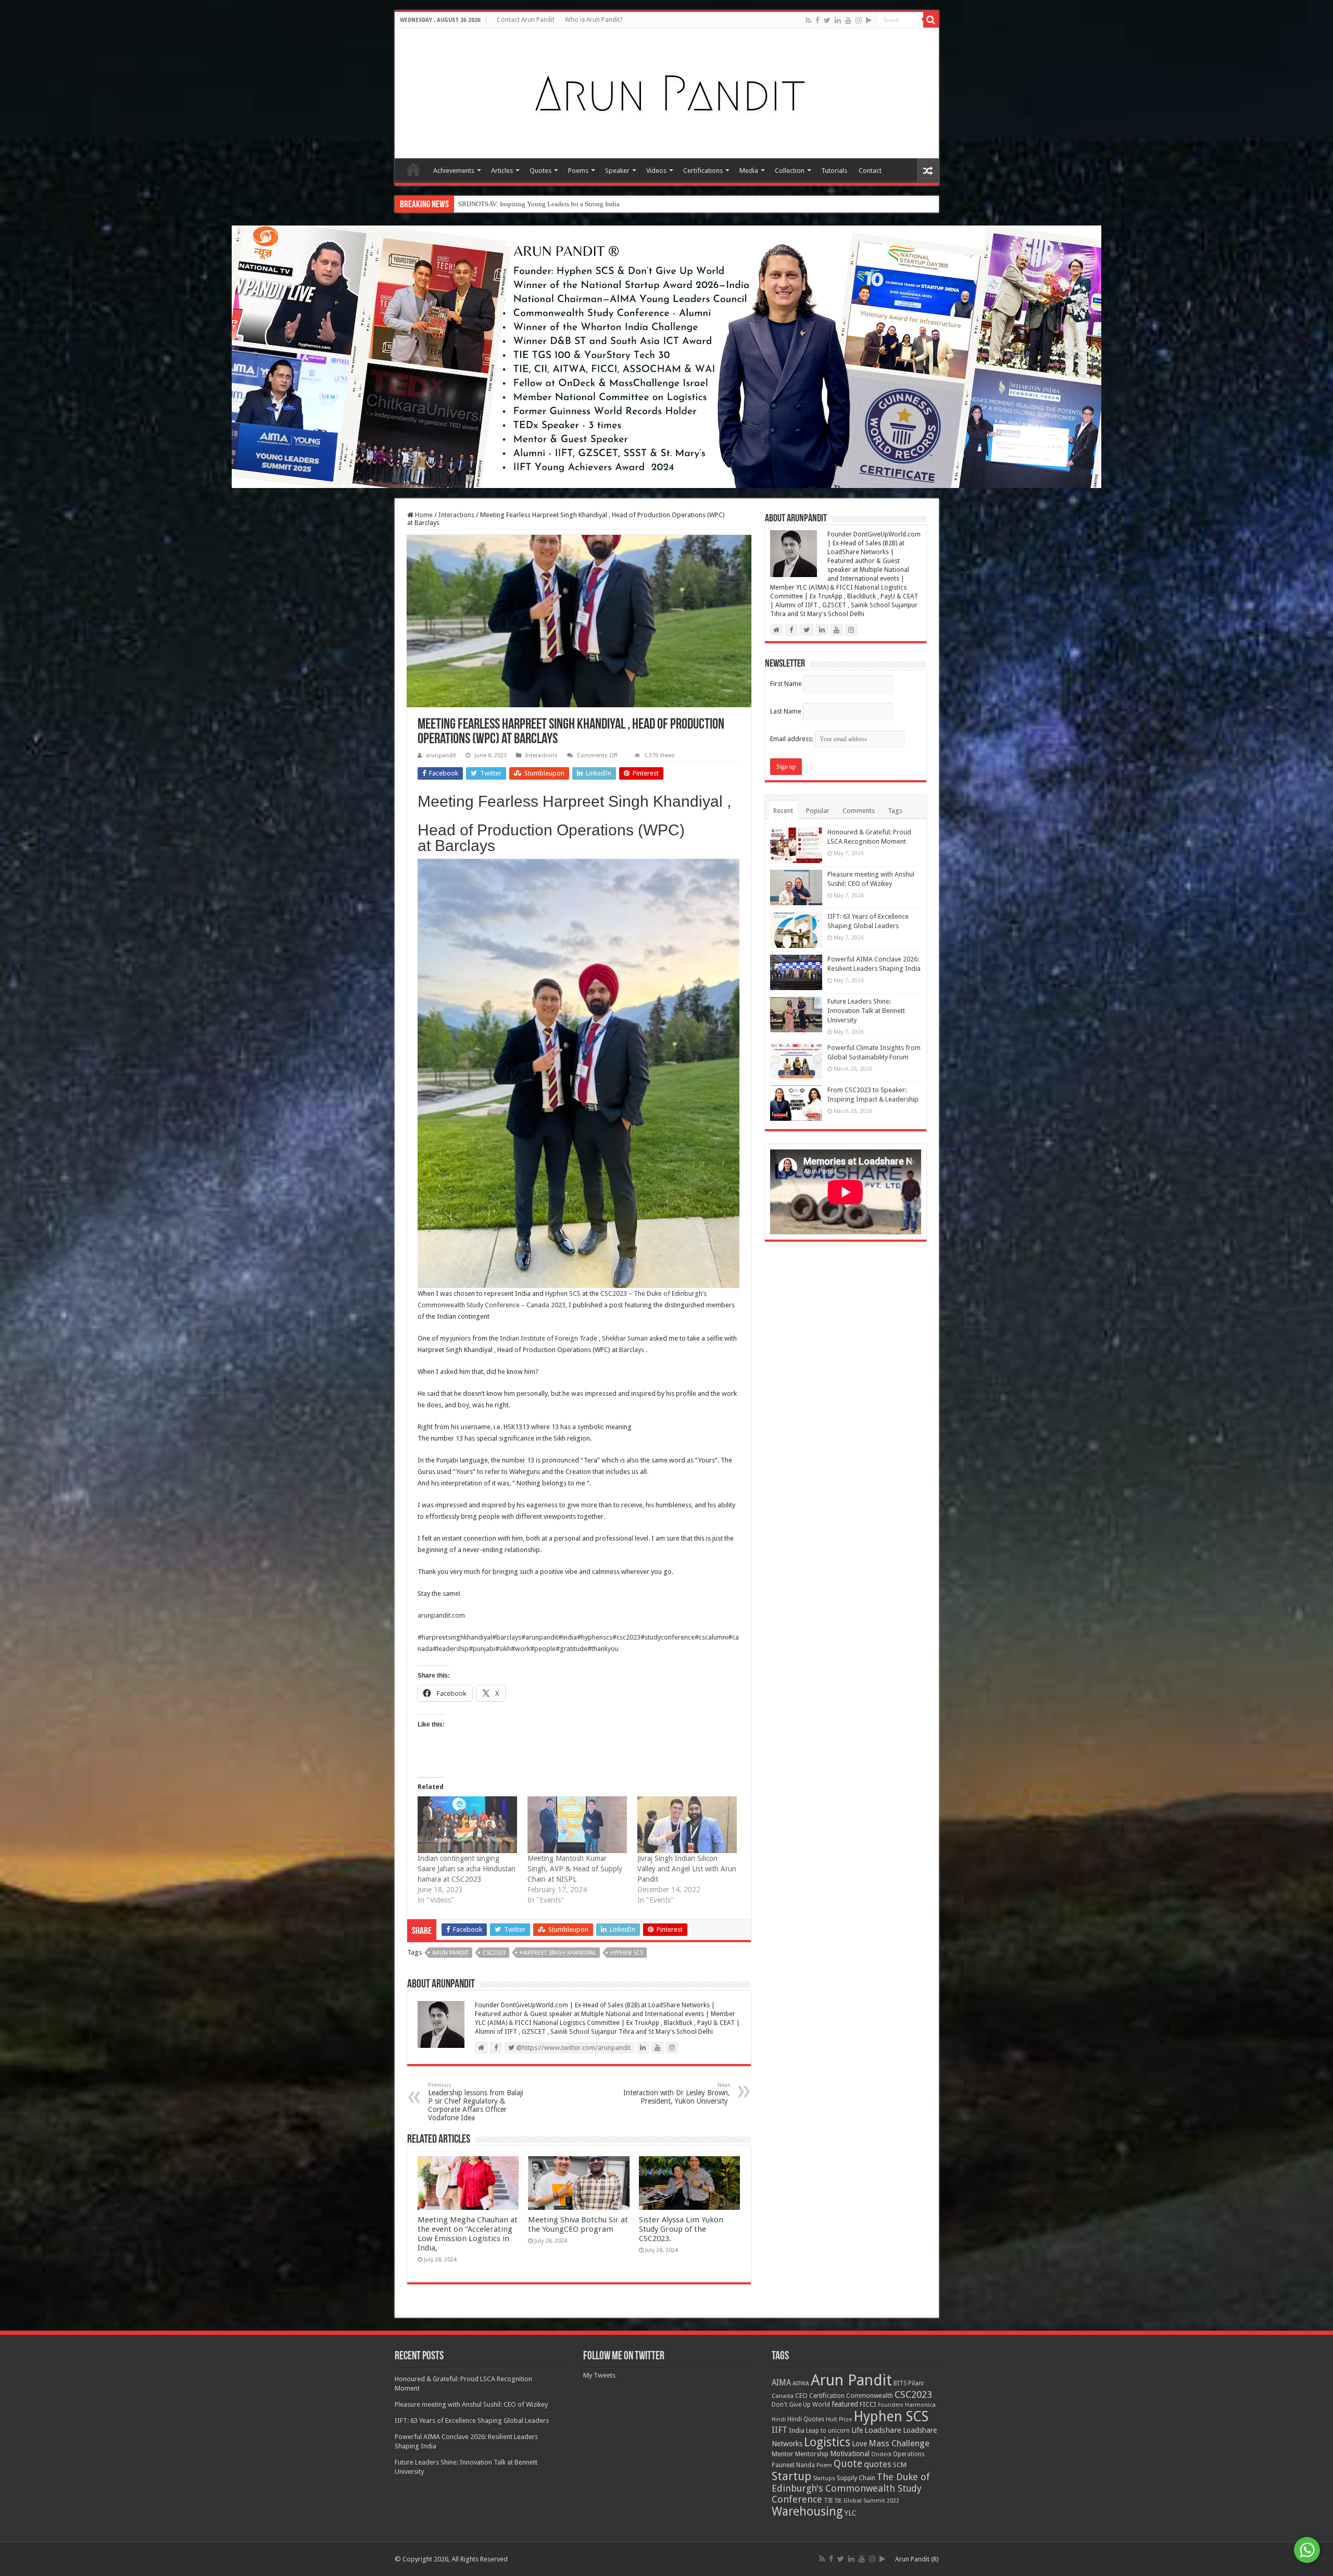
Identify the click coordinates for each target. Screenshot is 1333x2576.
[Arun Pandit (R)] (666, 91)
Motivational (850, 2454)
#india (568, 1637)
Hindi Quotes (806, 2419)
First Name (786, 684)
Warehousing (807, 2511)
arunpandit (441, 755)
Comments (859, 811)
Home (413, 169)
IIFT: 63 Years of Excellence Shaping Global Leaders (472, 2421)
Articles (502, 171)
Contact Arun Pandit (526, 20)
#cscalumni (711, 1637)
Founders (891, 2405)
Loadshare (883, 2430)
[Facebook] (818, 20)
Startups (824, 2478)
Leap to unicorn (828, 2431)
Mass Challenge (899, 2443)
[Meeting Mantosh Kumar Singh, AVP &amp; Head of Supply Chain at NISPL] (577, 1825)
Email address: (793, 739)
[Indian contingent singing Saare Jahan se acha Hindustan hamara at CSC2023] (467, 1825)
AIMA (781, 2383)
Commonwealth (870, 2396)
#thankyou (603, 1649)
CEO (801, 2396)
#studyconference (668, 1637)
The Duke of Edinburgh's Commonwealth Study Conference (851, 2488)
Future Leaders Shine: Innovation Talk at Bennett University (866, 1011)
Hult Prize (839, 2419)
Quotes (540, 171)
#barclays (507, 1637)
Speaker (617, 171)
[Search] (931, 20)
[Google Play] (869, 20)
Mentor (783, 2454)
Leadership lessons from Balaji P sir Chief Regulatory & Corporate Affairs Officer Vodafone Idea (476, 2102)
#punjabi (482, 1649)
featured (845, 2404)
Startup (791, 2476)
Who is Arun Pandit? (594, 20)
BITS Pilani (909, 2383)
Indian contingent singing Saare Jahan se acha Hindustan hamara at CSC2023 (467, 1869)
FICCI (868, 2404)
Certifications (703, 171)
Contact (870, 171)
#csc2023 (626, 1637)
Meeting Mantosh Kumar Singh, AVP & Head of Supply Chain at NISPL (575, 1869)
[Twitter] (827, 20)
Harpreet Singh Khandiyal (558, 1953)
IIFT (779, 2430)
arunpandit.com (441, 1615)
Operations (909, 2454)
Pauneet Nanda (793, 2465)
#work (520, 1649)
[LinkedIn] (838, 20)
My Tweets (599, 2375)
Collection (790, 171)
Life (857, 2430)
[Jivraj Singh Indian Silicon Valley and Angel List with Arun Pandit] (687, 1825)
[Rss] (808, 20)
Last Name (786, 711)
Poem (824, 2465)
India (797, 2430)
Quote (848, 2464)
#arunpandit (540, 1637)
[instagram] (859, 20)
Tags (895, 811)
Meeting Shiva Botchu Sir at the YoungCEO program (578, 2224)
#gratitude (571, 1649)
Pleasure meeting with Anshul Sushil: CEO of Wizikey (471, 2404)
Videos (656, 171)
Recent (783, 811)
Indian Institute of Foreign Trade (549, 1338)
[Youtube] (848, 20)
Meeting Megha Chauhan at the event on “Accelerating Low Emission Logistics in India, (468, 2234)
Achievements (454, 171)
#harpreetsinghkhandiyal (455, 1637)
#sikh (503, 1649)
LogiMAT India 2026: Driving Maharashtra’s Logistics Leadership (552, 204)
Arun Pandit (450, 1953)
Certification (827, 2396)
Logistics (827, 2442)
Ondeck (881, 2454)
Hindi (779, 2419)
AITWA (801, 2384)
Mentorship (812, 2454)
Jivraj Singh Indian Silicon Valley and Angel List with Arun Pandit (687, 1869)
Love (859, 2444)
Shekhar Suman (625, 1338)
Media (749, 171)
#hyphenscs (595, 1637)
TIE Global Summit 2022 (867, 2501)
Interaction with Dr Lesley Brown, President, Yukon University (677, 2093)
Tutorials (834, 171)
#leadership (451, 1649)
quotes (878, 2464)
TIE (828, 2500)
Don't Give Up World (801, 2405)
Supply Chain (856, 2478)
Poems (578, 171)
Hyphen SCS (563, 1293)
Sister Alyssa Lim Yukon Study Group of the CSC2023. (681, 2229)
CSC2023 (494, 1953)
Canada (783, 2396)
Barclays (632, 1350)
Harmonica (920, 2405)
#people (543, 1649)
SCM (900, 2465)
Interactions (456, 515)
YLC (851, 2513)
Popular (818, 811)
